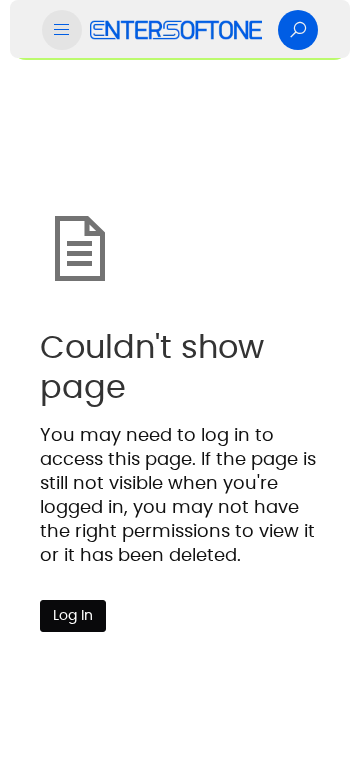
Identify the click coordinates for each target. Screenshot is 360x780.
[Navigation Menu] (62, 30)
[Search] (298, 30)
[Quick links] (176, 30)
